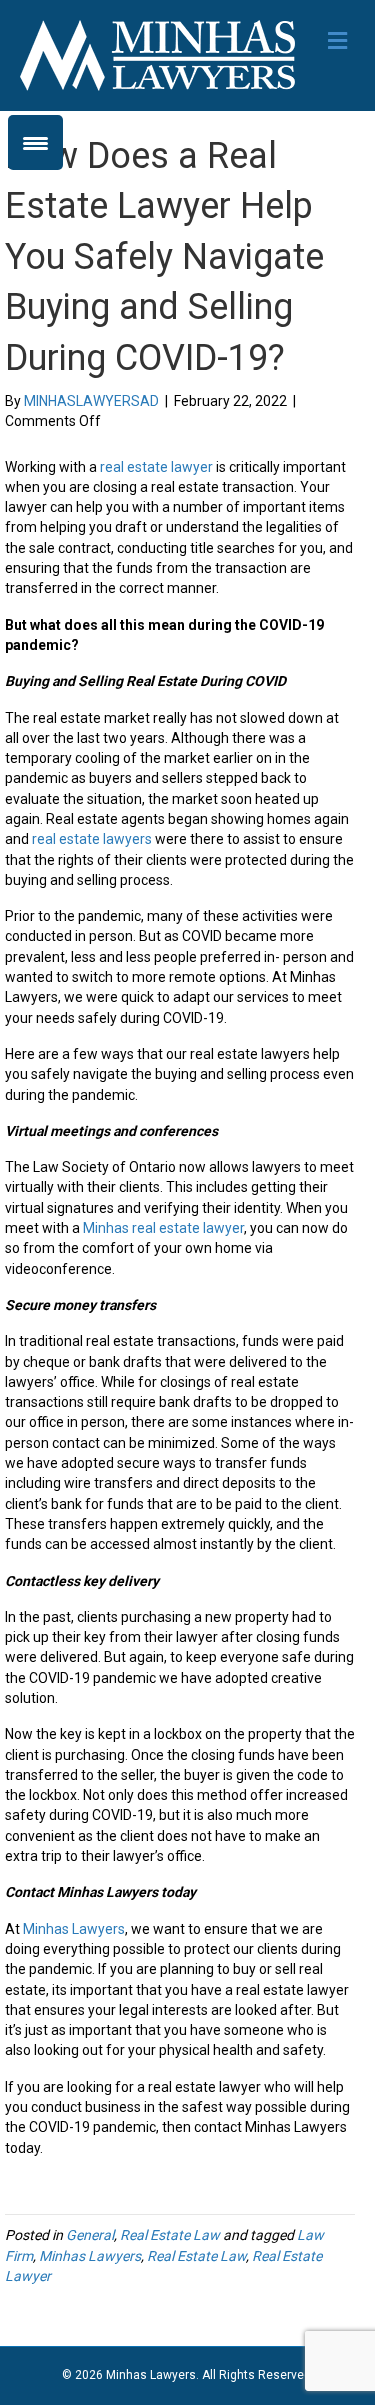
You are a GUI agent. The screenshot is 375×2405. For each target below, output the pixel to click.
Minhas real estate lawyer (163, 1228)
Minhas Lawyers (74, 1929)
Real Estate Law (170, 2235)
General (90, 2235)
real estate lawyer (156, 467)
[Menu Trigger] (35, 142)
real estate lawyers (92, 839)
